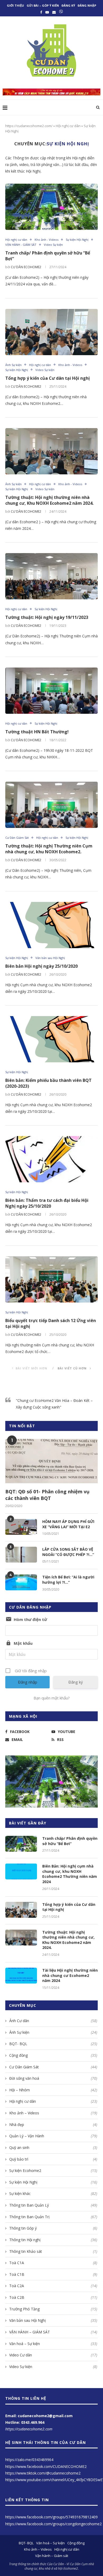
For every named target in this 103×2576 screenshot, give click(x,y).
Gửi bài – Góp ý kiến (43, 5)
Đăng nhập (87, 5)
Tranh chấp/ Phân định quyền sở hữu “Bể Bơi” (70, 1841)
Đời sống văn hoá (53, 2078)
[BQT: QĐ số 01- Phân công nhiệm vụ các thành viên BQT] (51, 1462)
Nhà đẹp (53, 2125)
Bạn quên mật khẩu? (52, 1698)
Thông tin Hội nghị (53, 2240)
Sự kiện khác (53, 2193)
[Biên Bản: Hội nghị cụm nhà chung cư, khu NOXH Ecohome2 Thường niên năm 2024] (21, 1871)
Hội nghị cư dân (68, 126)
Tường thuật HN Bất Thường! (37, 732)
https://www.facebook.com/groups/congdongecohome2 (53, 2524)
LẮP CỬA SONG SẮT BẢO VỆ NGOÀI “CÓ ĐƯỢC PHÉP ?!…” (68, 1552)
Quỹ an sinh (53, 2148)
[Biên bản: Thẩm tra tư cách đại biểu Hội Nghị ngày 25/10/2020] (51, 1159)
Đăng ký (68, 5)
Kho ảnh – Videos (53, 2113)
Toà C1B (53, 2274)
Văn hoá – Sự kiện (53, 2344)
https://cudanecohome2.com (29, 2429)
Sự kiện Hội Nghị (77, 240)
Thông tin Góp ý (53, 2228)
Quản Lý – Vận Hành (53, 2136)
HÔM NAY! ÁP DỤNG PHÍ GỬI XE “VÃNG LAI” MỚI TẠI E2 (68, 1524)
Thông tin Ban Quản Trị (53, 2217)
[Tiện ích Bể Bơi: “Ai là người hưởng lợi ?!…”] (21, 1582)
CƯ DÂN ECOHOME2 (26, 267)
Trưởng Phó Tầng (53, 2309)
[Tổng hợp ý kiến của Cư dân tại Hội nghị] (51, 332)
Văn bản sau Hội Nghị (50, 958)
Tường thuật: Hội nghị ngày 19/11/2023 (47, 617)
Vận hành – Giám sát (52, 2556)
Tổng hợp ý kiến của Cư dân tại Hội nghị (48, 378)
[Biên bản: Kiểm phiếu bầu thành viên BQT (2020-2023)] (51, 1039)
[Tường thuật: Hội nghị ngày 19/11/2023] (51, 576)
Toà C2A (53, 2286)
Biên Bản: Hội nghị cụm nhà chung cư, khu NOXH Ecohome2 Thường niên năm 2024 (70, 1874)
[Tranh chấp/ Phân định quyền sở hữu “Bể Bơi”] (51, 207)
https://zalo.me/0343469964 (29, 2460)
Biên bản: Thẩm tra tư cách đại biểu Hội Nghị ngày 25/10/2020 (47, 1203)
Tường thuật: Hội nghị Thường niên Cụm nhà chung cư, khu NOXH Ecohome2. (49, 849)
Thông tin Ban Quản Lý (53, 2205)
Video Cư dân (53, 2355)
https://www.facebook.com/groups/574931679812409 (51, 2517)
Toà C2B (53, 2297)
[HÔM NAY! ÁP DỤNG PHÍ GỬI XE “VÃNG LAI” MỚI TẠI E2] (21, 1527)
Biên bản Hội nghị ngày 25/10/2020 (41, 966)
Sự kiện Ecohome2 (53, 2170)
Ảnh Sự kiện (13, 365)
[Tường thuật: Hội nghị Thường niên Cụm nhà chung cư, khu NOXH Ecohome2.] (51, 805)
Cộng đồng (53, 2055)
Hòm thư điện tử (30, 1619)
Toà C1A (53, 2263)
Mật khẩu (23, 1643)
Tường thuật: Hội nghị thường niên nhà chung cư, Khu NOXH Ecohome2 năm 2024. (49, 500)
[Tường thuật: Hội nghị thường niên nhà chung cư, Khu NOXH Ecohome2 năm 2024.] (51, 451)
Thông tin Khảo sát (53, 2251)
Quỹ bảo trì (53, 2159)
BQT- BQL (53, 2044)
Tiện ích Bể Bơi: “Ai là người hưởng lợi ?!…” (68, 1580)
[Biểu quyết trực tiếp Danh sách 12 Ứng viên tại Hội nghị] (51, 1279)
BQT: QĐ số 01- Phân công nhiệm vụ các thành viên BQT (47, 1495)
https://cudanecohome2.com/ (29, 126)
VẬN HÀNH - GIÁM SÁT (21, 245)
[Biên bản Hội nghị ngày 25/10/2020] (51, 925)
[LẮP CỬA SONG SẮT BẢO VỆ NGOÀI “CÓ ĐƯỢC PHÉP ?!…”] (21, 1555)
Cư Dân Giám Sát (17, 838)
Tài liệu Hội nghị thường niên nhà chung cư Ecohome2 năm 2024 (70, 1975)
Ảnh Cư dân (53, 2021)
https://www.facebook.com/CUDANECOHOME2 (46, 2466)
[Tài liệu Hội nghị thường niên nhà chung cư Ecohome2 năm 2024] (21, 1976)
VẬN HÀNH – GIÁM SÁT (53, 2332)
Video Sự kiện (53, 245)
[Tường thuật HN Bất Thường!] (51, 691)
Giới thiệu (15, 5)
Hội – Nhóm (53, 2090)
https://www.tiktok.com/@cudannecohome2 (43, 2473)
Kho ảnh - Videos (46, 240)
